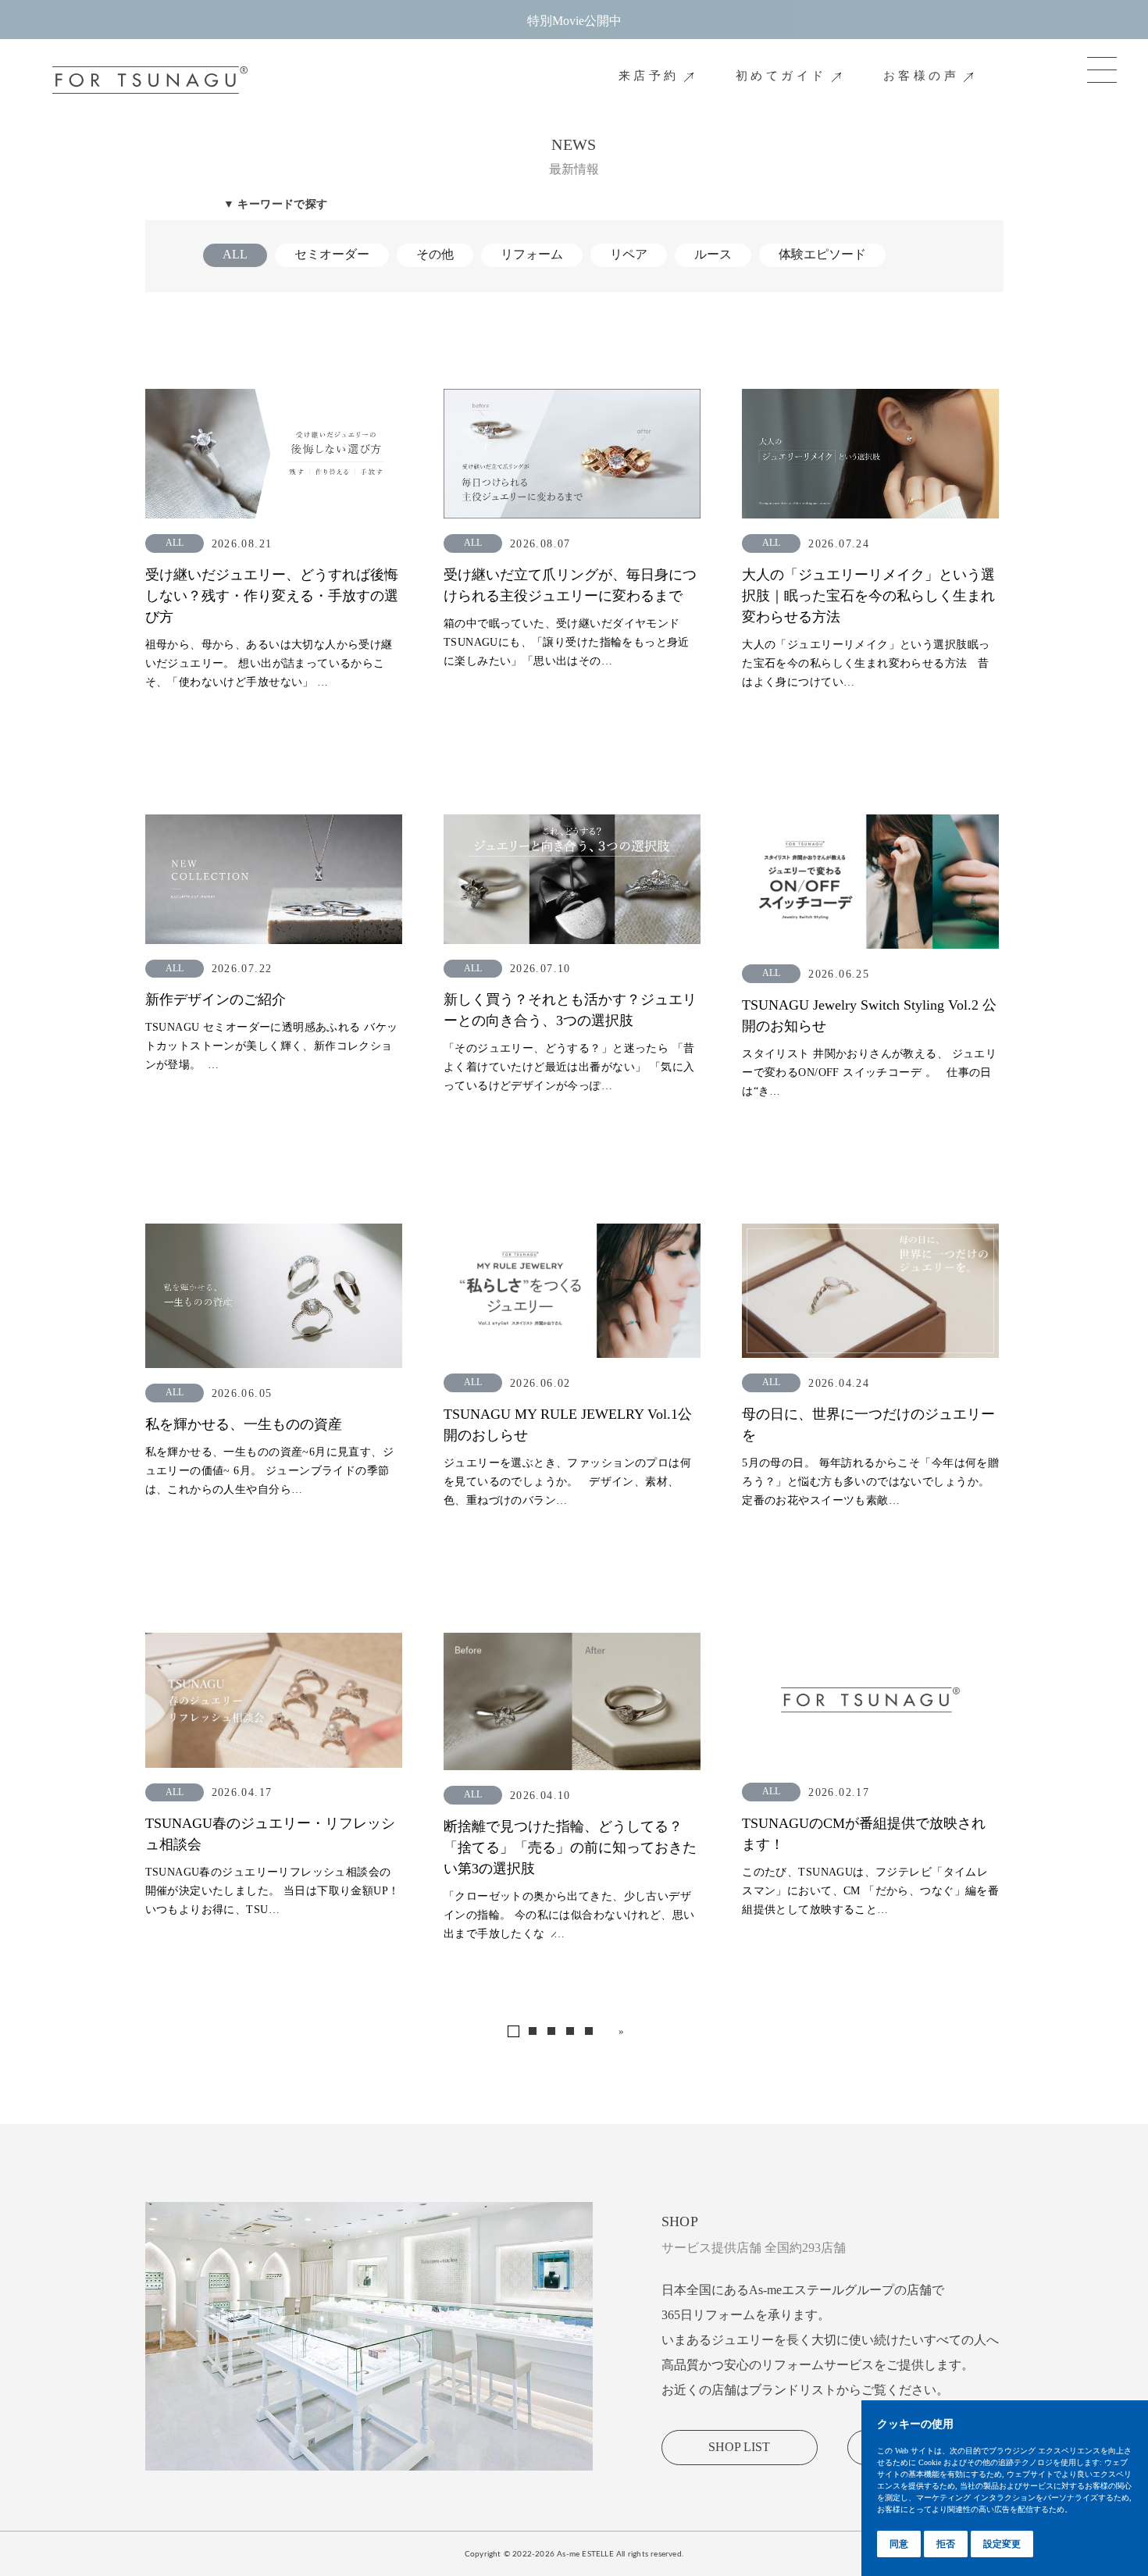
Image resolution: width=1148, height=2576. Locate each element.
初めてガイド (781, 76)
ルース (713, 254)
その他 (435, 254)
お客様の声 (922, 76)
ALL (235, 254)
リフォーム (532, 254)
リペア (629, 254)
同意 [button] (899, 2544)
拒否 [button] (946, 2544)
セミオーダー (332, 254)
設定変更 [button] (1002, 2544)
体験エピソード (822, 254)
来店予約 (649, 76)
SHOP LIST (739, 2447)
